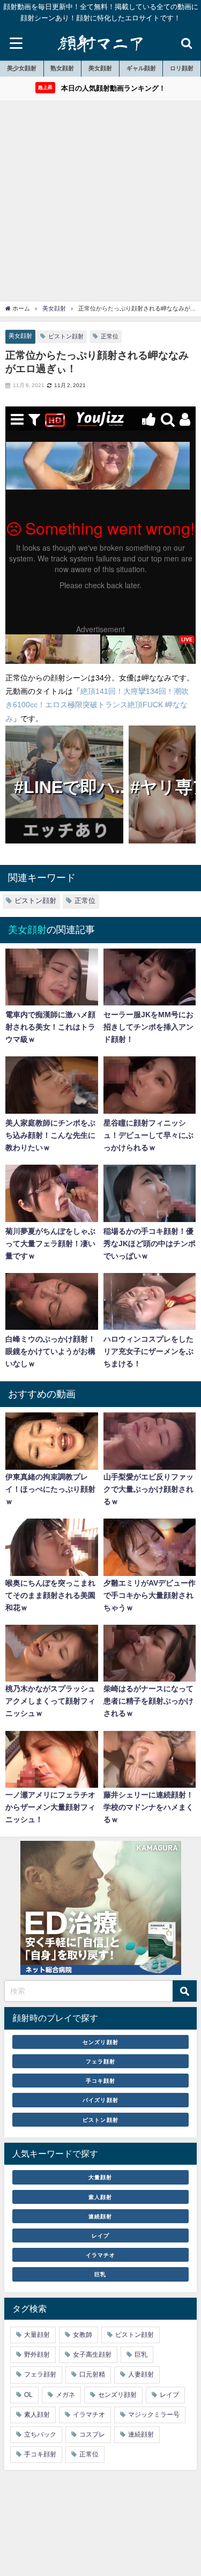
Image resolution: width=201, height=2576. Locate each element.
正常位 (110, 336)
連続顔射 (100, 2216)
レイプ (100, 2236)
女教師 (83, 2335)
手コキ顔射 (100, 2081)
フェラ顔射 (100, 2061)
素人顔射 (100, 2197)
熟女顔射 (62, 68)
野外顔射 (37, 2355)
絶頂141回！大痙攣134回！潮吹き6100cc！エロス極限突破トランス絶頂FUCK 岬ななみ (97, 705)
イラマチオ (100, 2255)
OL (28, 2395)
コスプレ (92, 2434)
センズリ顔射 (100, 2042)
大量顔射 (100, 2177)
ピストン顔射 (66, 336)
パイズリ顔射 (100, 2100)
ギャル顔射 (141, 68)
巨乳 (100, 2274)
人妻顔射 (141, 2374)
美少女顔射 (22, 68)
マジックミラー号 (154, 2415)
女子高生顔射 (92, 2355)
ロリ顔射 (182, 68)
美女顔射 (100, 68)
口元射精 (92, 2374)
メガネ (65, 2395)
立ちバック (40, 2434)
